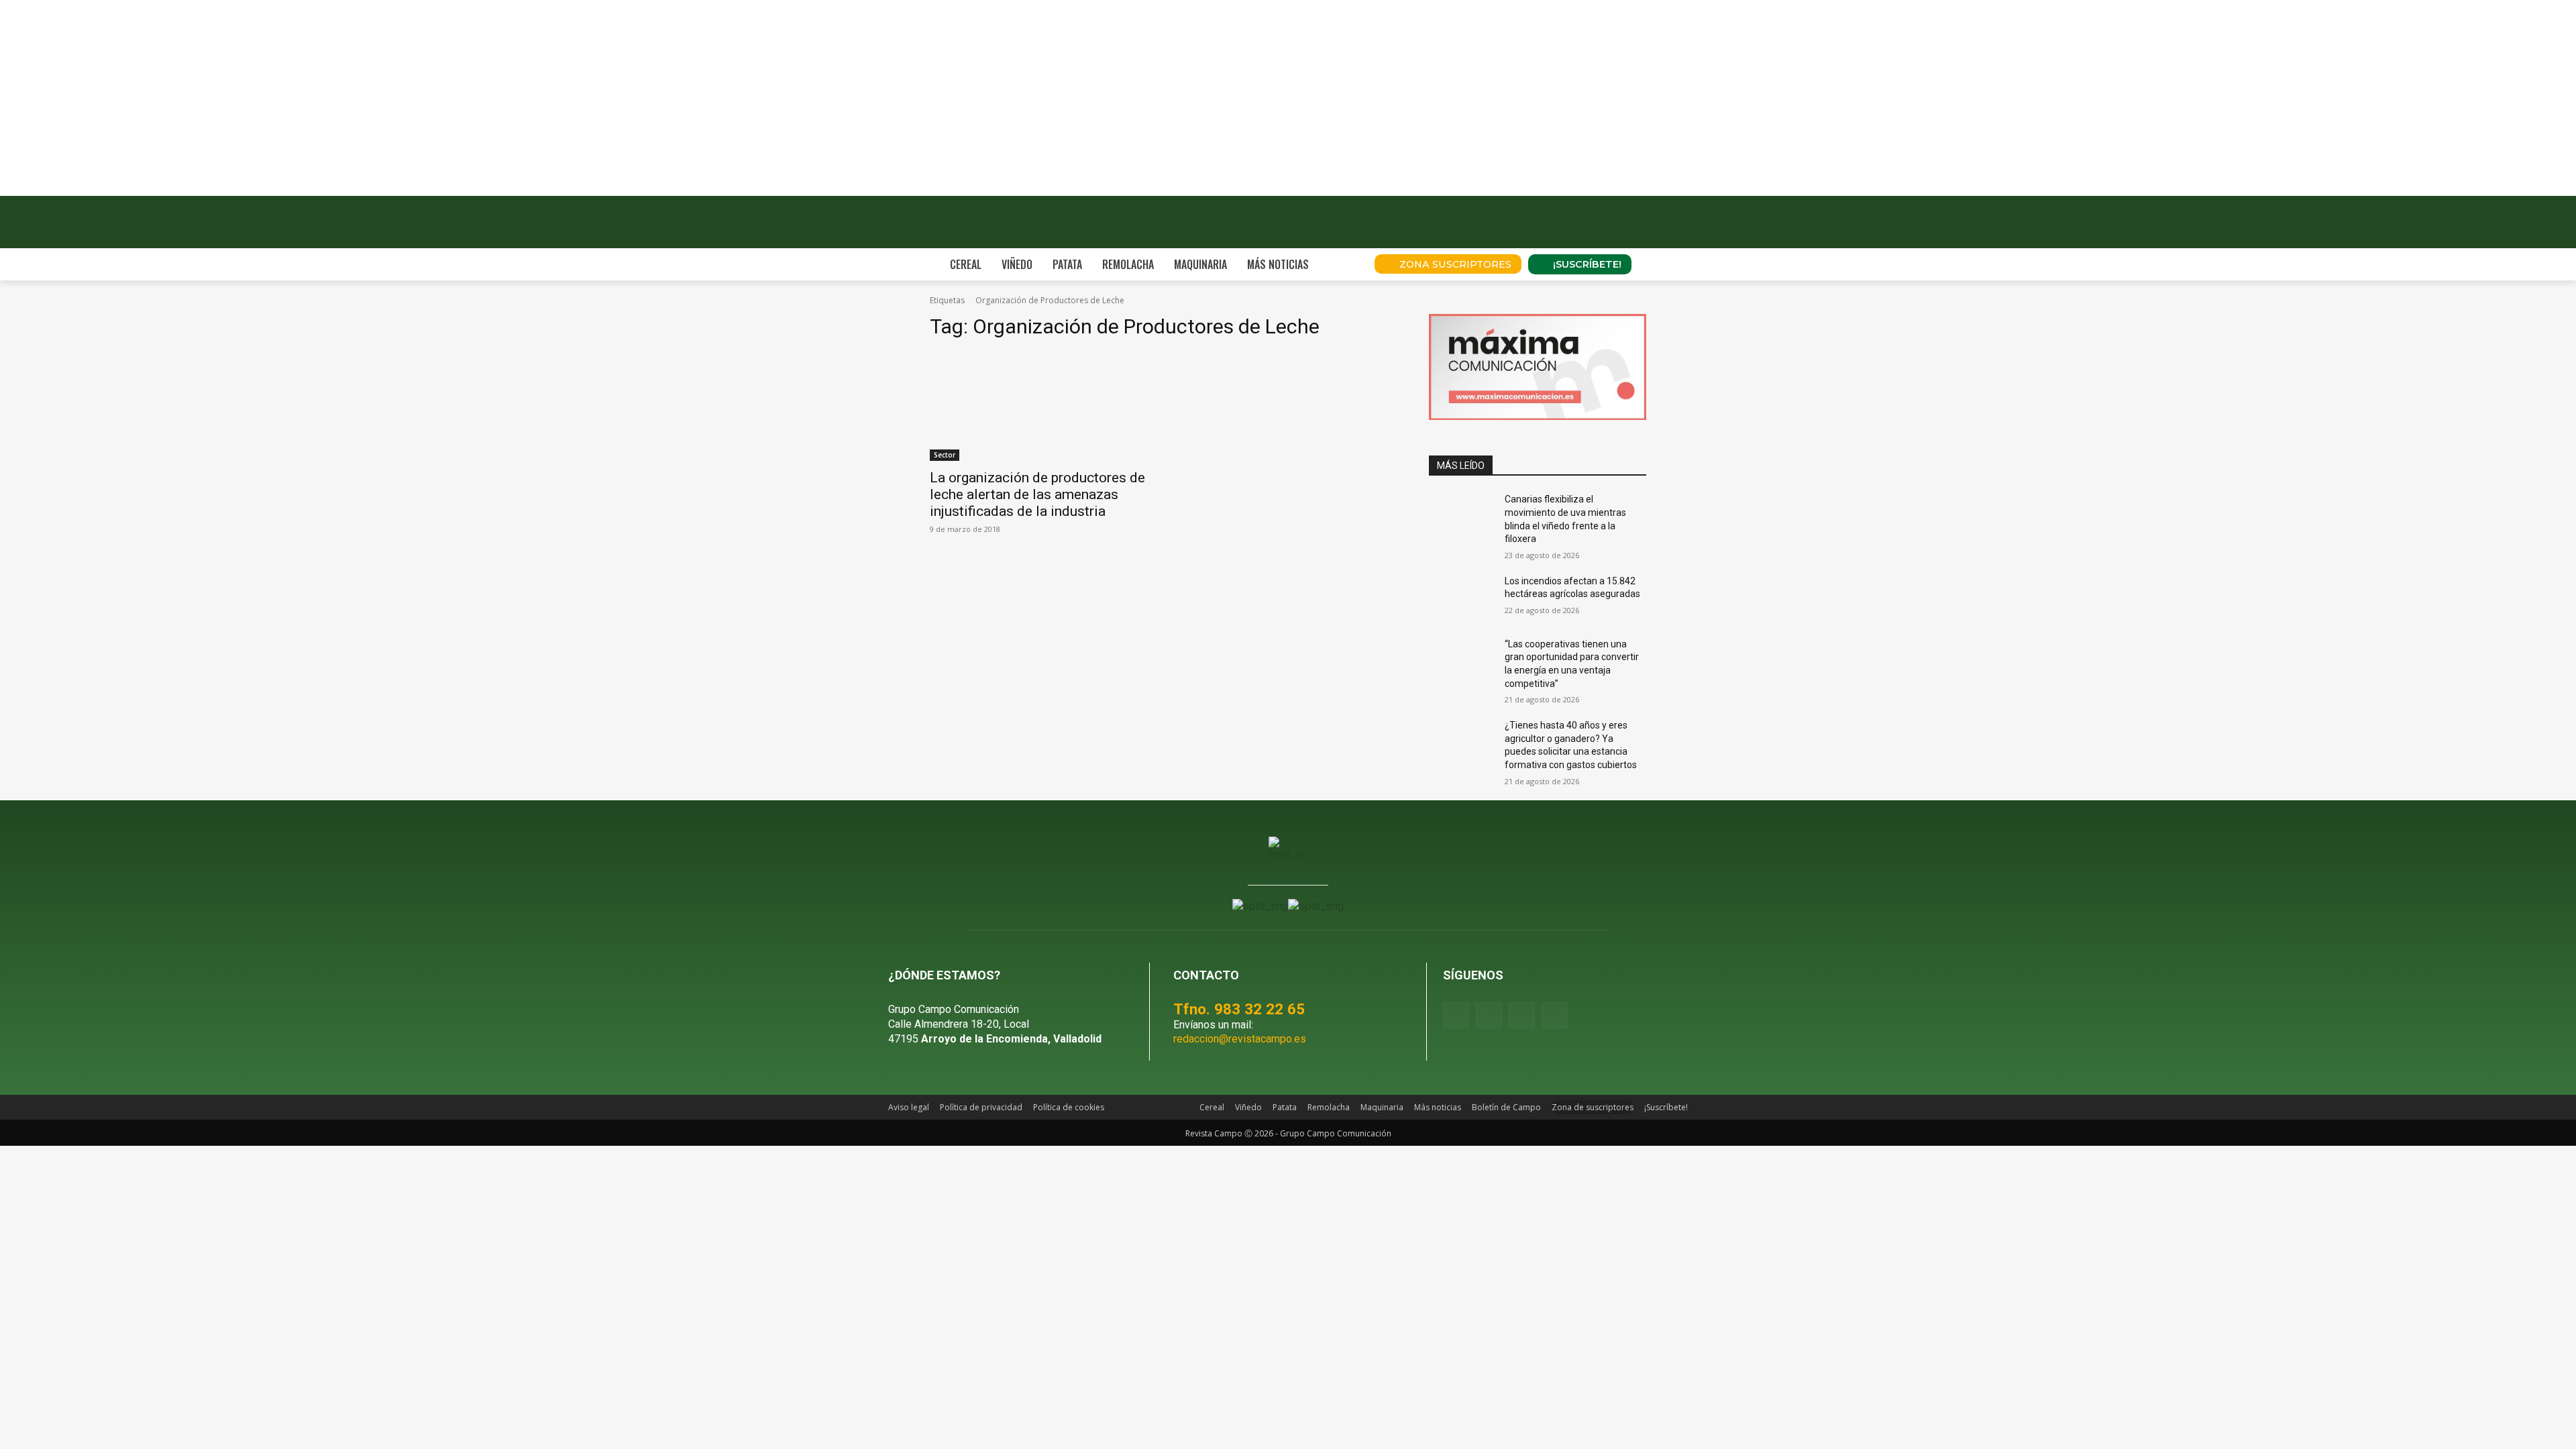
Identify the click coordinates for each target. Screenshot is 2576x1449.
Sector (945, 455)
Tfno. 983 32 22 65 (1239, 1009)
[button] (1346, 264)
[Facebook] (1456, 1015)
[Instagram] (1489, 1015)
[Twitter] (1555, 1015)
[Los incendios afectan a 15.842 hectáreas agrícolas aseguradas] (1461, 598)
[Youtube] (1522, 1015)
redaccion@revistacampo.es (1240, 1039)
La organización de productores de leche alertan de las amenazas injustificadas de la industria (1037, 494)
